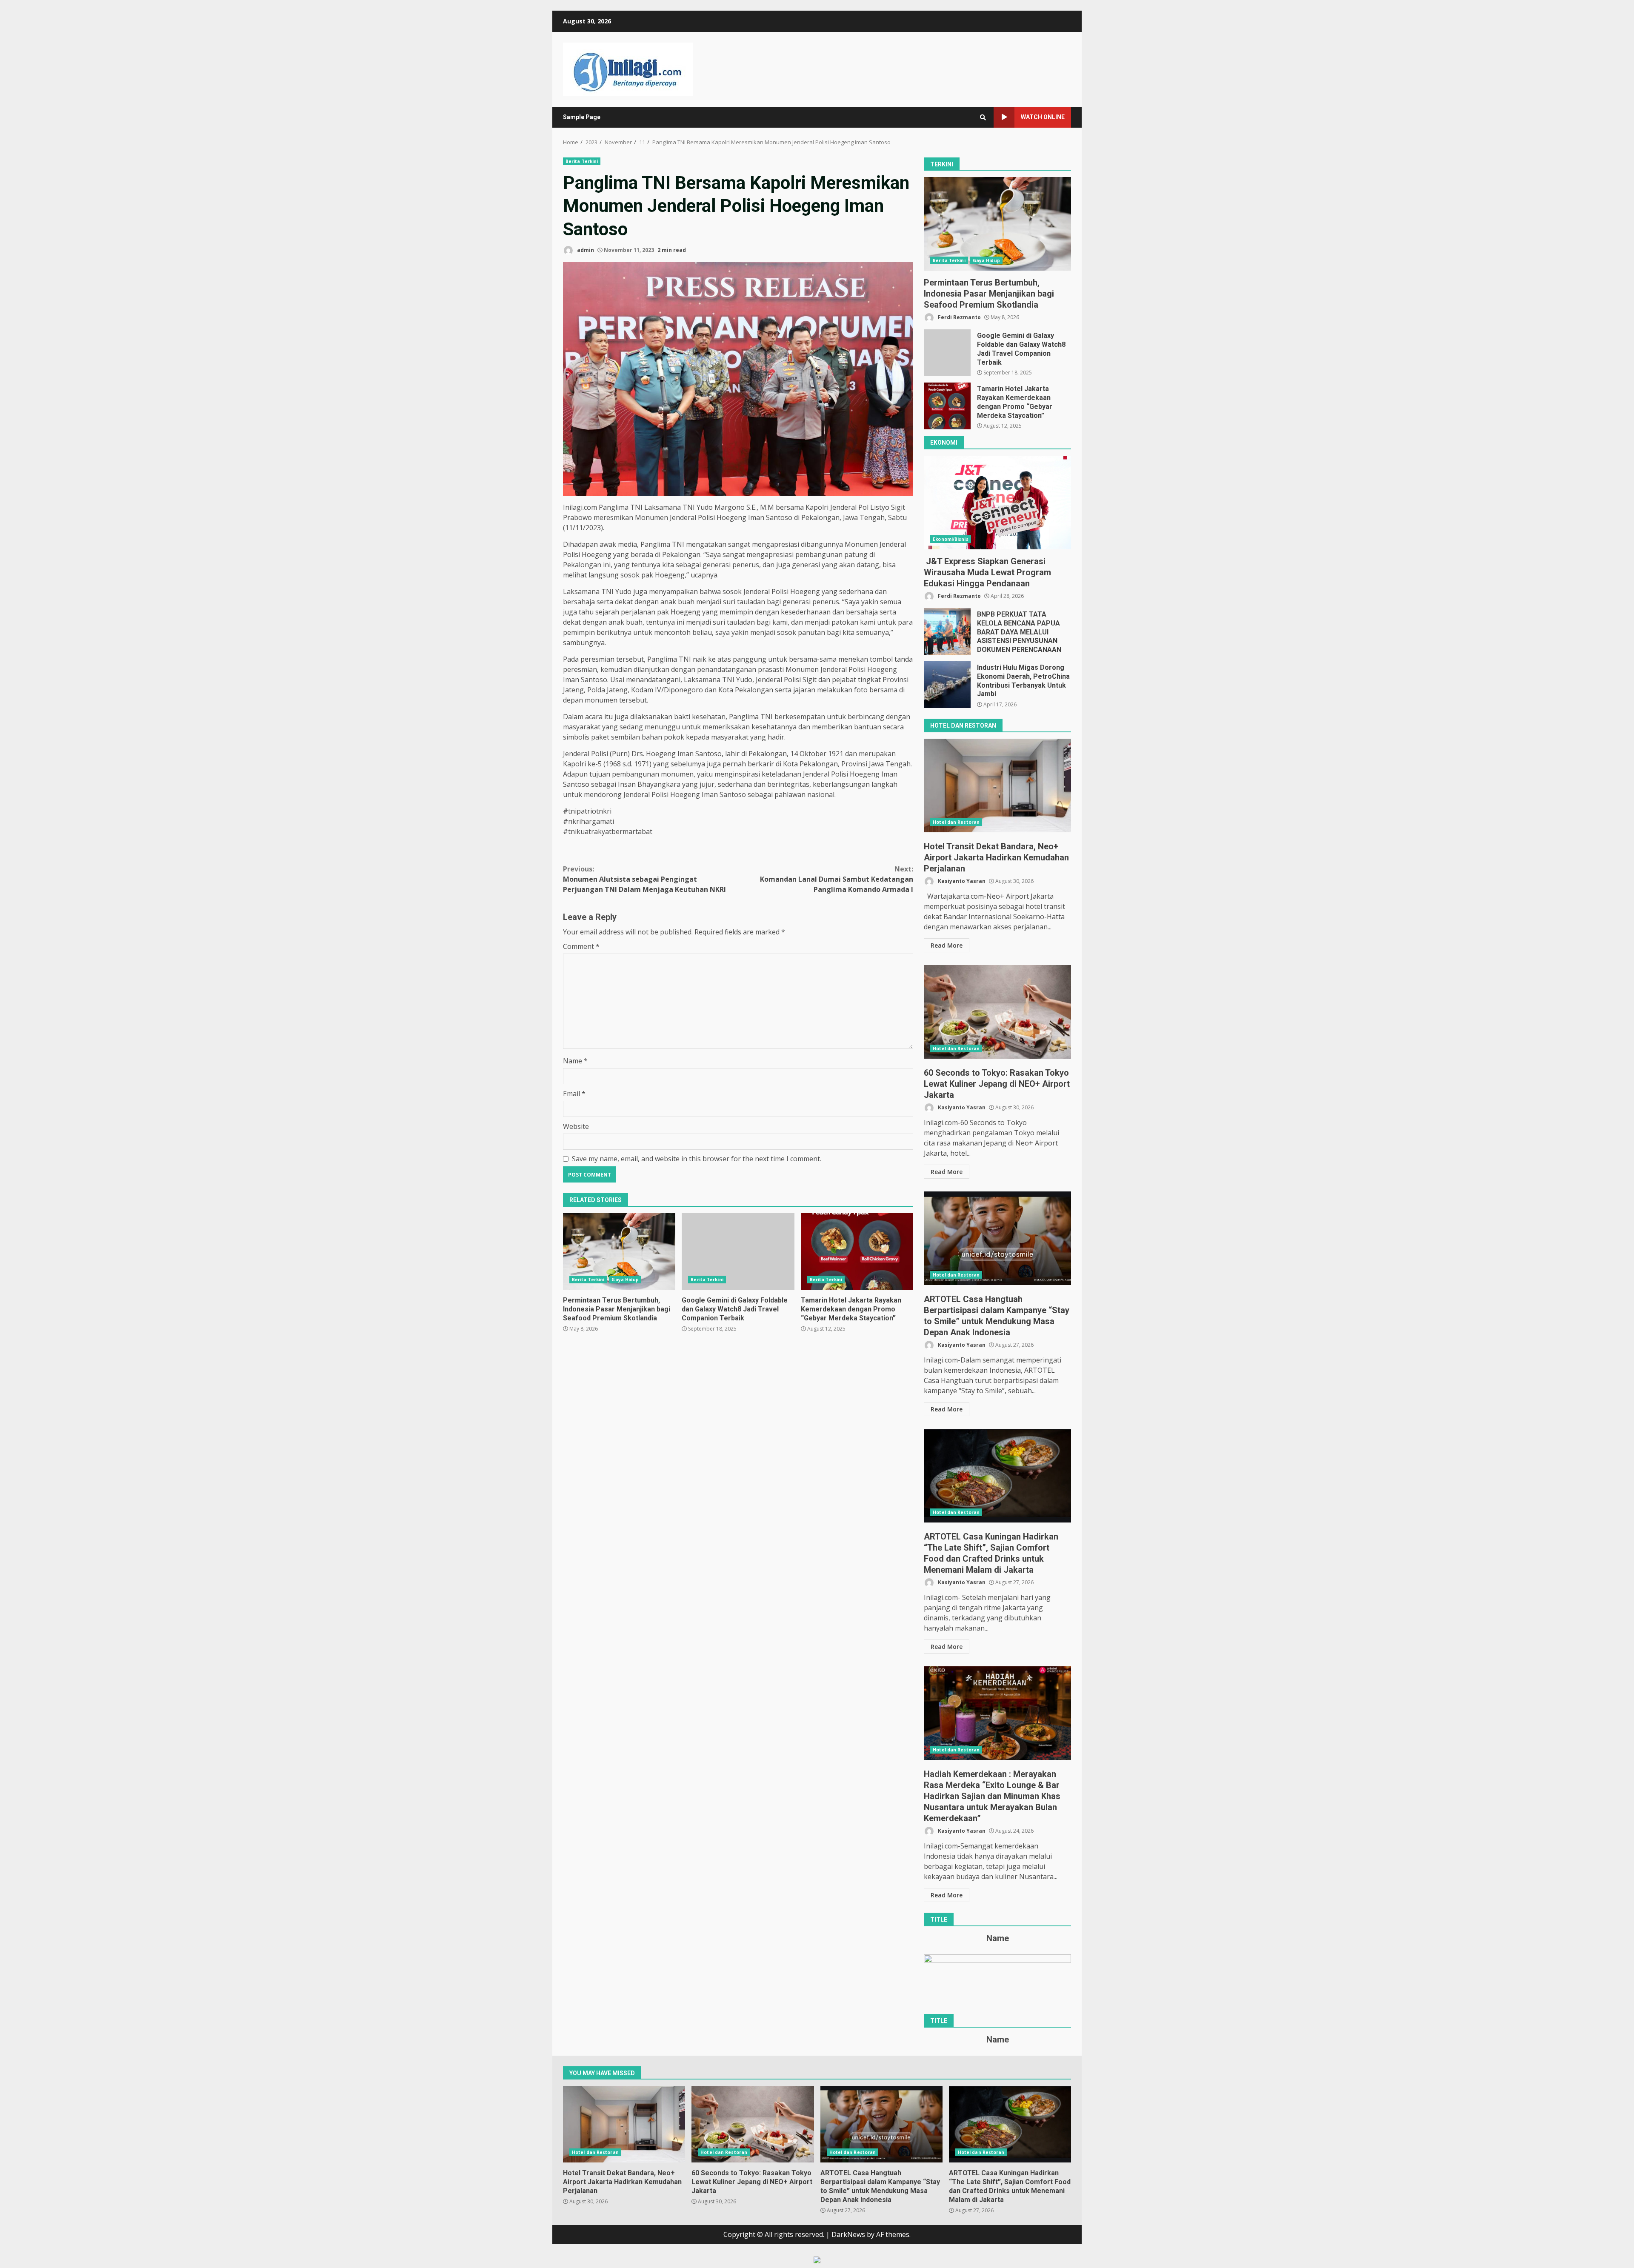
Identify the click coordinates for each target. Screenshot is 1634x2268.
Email (574, 1094)
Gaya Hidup (625, 1280)
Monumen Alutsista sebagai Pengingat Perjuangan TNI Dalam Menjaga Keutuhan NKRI (644, 879)
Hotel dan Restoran (956, 822)
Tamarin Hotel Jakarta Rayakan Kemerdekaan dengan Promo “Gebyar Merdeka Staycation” (857, 1251)
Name (575, 1061)
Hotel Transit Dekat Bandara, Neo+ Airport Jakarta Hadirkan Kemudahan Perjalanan (997, 786)
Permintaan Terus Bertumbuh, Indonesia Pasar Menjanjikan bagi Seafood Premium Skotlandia (619, 1251)
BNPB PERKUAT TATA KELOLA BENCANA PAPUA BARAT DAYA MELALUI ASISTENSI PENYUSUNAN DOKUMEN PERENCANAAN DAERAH (947, 631)
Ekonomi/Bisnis (950, 539)
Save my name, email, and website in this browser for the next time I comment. (697, 1159)
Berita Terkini (582, 161)
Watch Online (1043, 117)
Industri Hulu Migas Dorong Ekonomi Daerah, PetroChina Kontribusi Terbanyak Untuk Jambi (947, 685)
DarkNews (848, 2234)
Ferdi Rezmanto (959, 317)
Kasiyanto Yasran (961, 881)
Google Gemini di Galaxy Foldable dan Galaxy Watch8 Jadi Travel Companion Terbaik (738, 1251)
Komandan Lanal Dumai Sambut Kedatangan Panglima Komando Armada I (837, 879)
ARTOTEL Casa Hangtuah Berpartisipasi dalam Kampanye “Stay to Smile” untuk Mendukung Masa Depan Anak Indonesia (997, 1238)
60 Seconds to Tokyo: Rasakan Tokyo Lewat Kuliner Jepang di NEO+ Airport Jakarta (997, 1012)
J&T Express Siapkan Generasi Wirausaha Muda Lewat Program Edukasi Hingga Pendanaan (997, 503)
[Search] (983, 117)
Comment (581, 946)
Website (576, 1126)
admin (585, 250)
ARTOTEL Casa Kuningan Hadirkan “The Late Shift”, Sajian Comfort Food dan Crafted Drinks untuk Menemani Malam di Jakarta (997, 1476)
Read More (947, 945)
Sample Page (582, 117)
